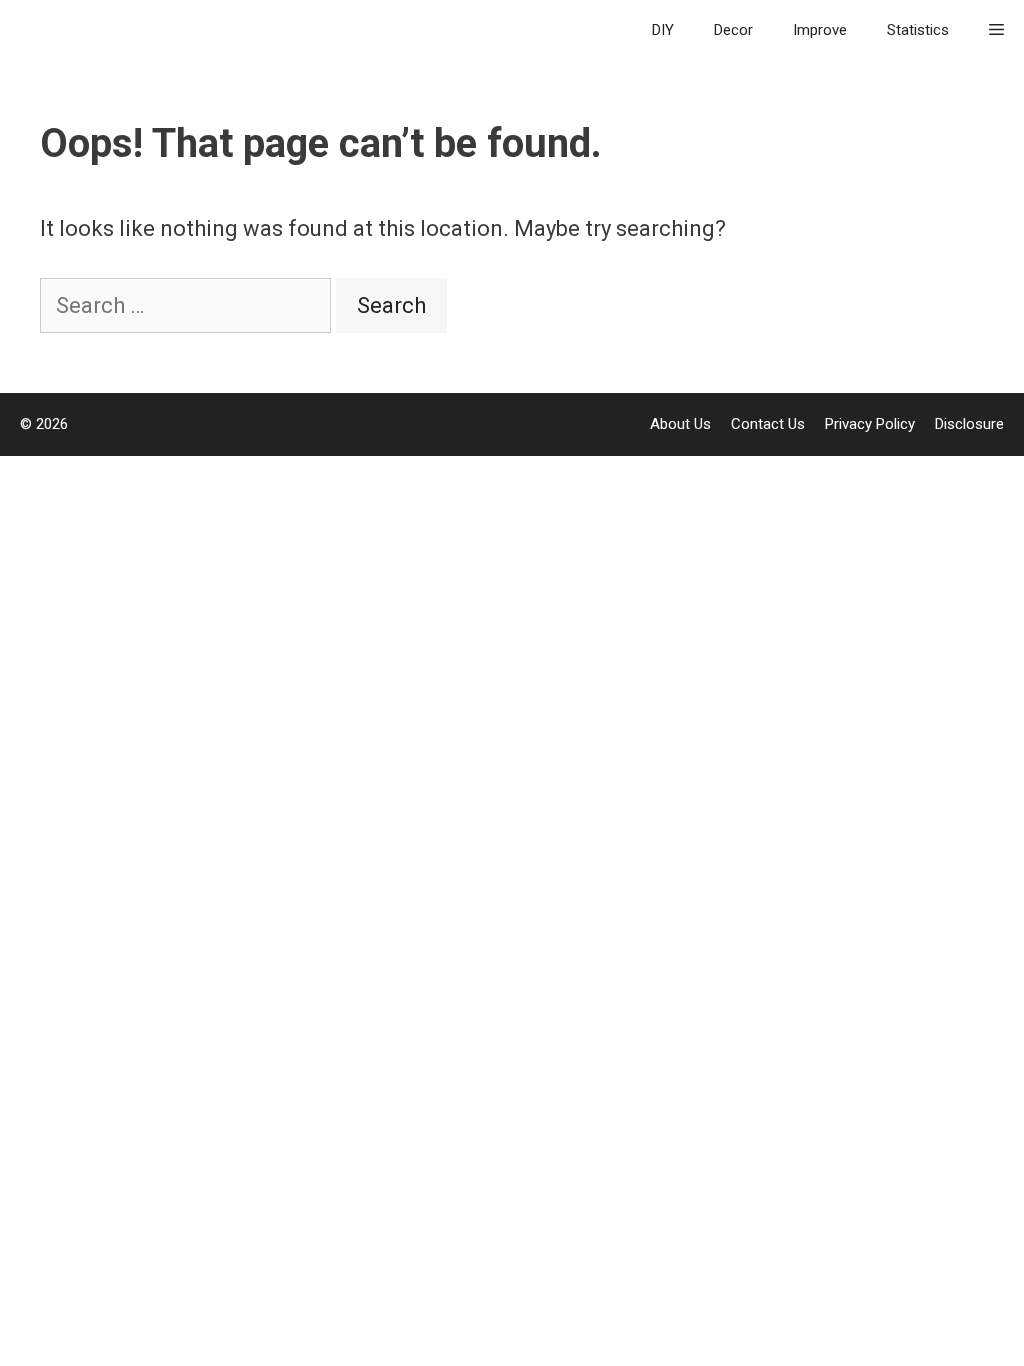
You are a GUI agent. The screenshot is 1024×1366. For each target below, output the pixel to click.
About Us (680, 424)
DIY (663, 30)
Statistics (918, 30)
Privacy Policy (870, 424)
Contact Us (768, 424)
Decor (733, 30)
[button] (996, 30)
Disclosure (969, 424)
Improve (820, 30)
